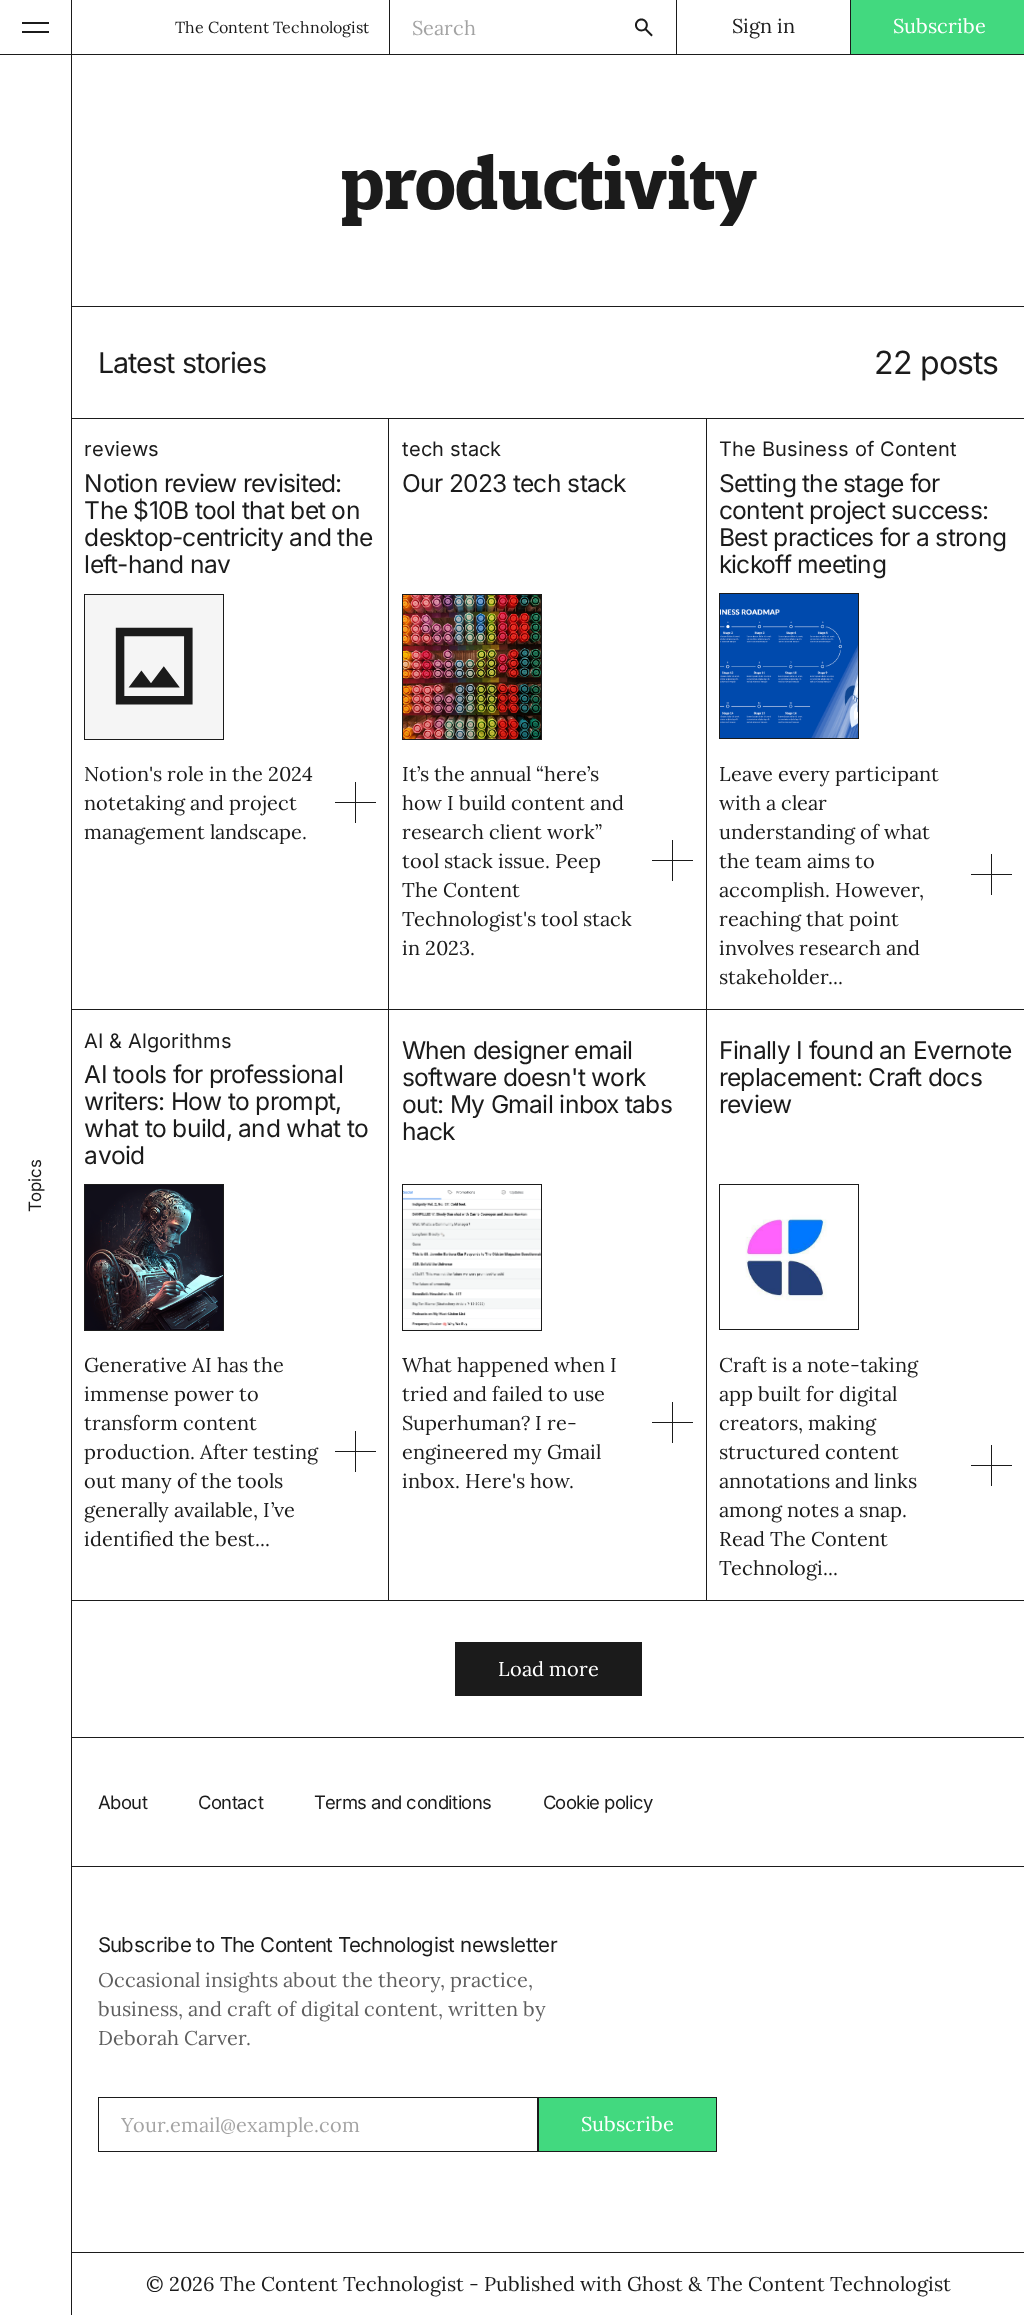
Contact (230, 1802)
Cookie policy (598, 1802)
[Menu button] (36, 27)
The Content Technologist (272, 27)
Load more (548, 1668)
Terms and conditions (402, 1802)
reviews (121, 449)
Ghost (655, 2283)
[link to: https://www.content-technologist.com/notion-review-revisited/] (355, 802)
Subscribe (939, 25)
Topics (35, 1185)
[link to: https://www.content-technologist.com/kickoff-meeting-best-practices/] (991, 874)
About (123, 1802)
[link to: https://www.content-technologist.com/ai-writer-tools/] (355, 1451)
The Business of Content (838, 449)
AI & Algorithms (158, 1041)
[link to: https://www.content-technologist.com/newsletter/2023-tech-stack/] (672, 860)
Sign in (763, 25)
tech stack (451, 449)
